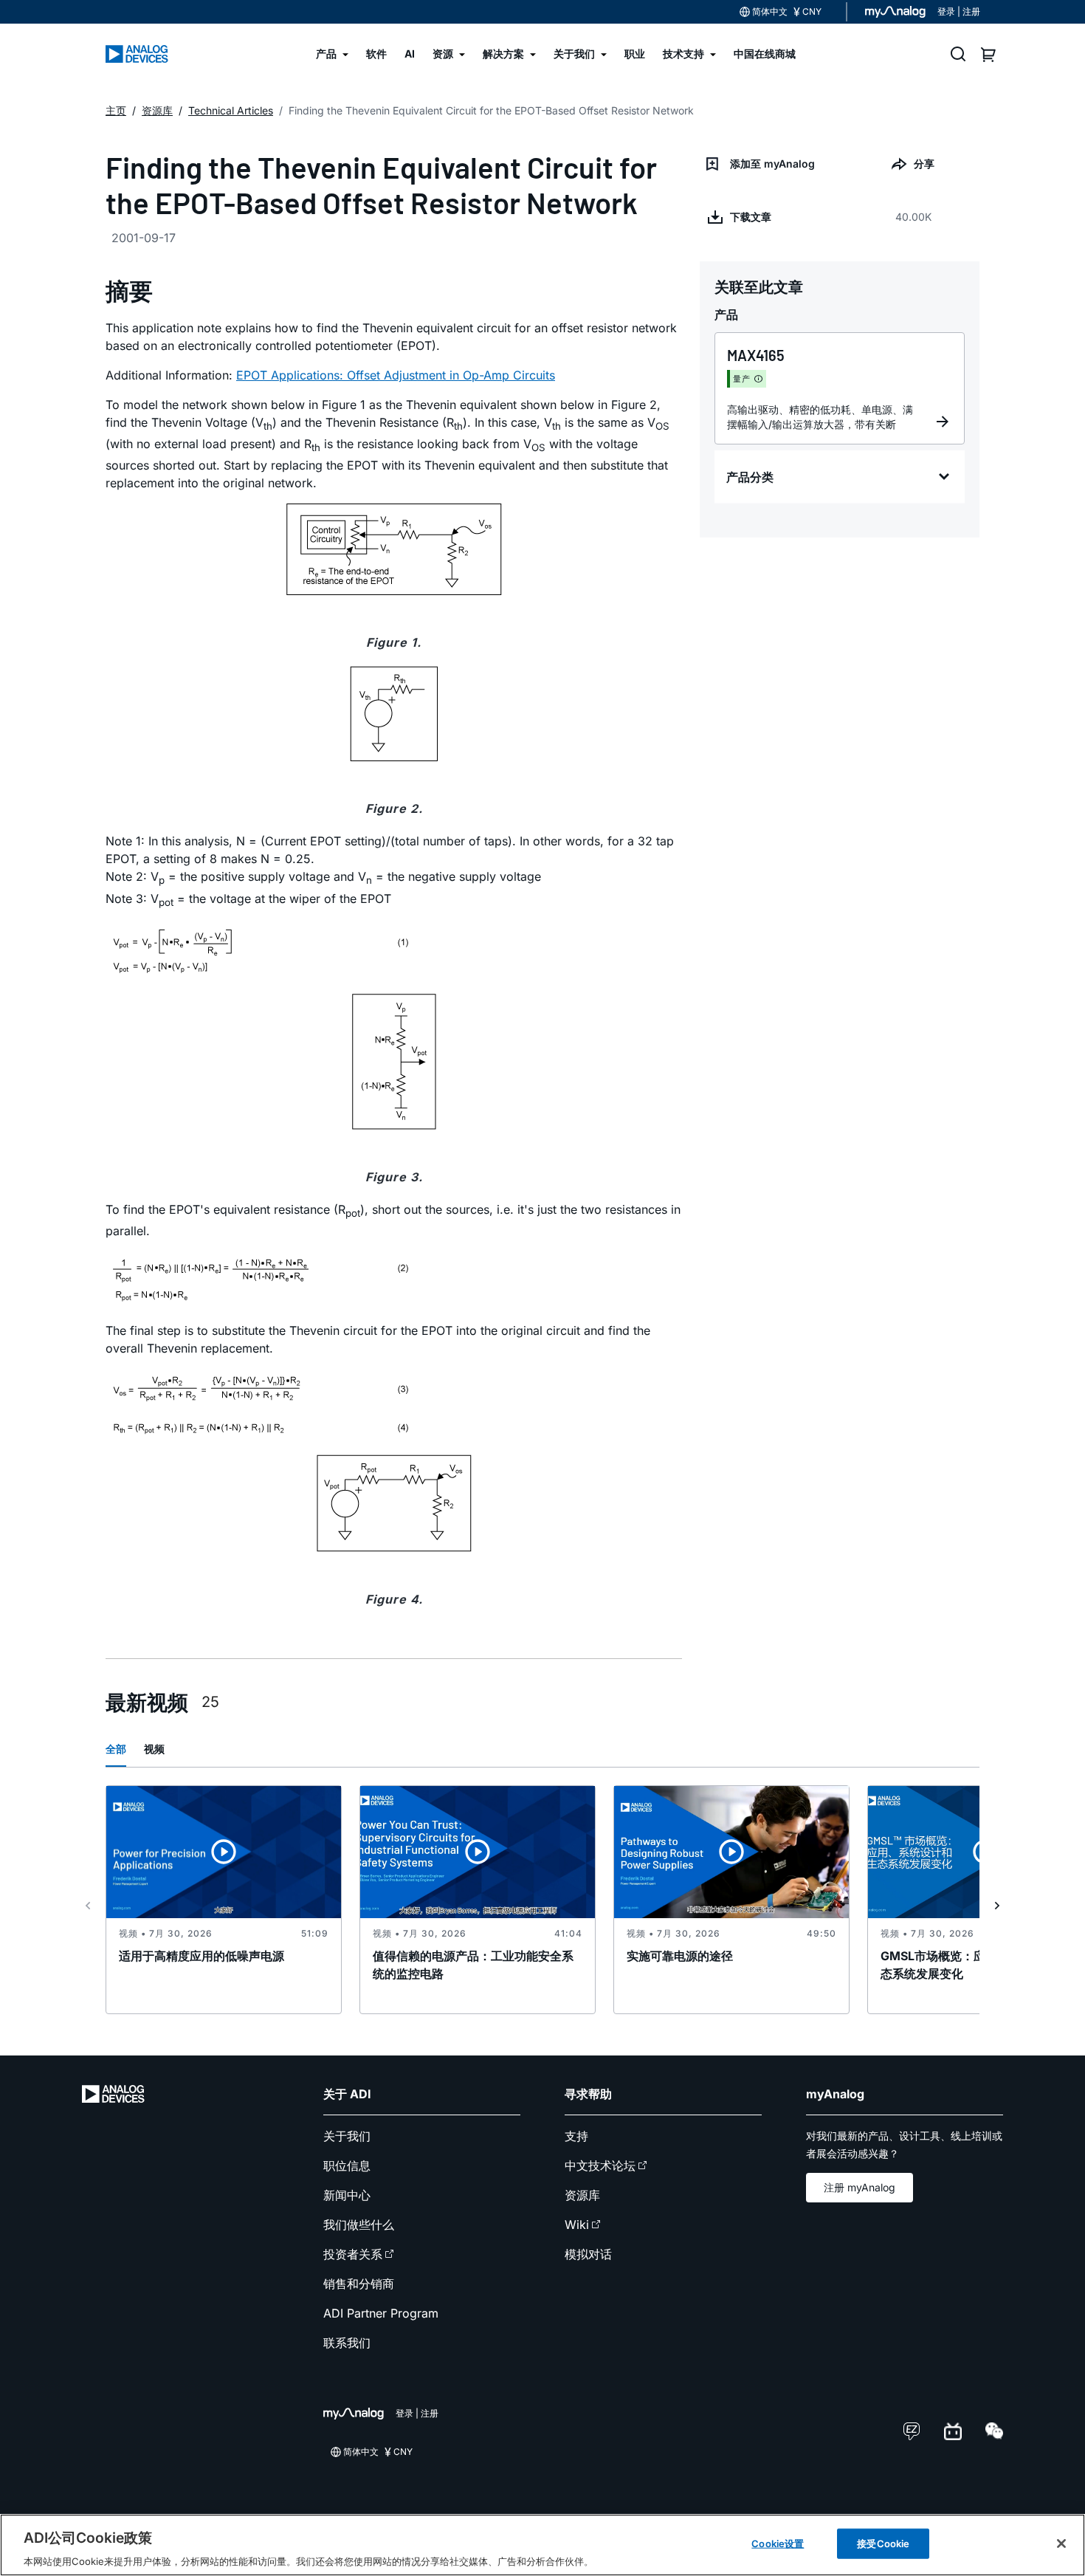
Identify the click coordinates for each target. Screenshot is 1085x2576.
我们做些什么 (359, 2225)
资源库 (582, 2195)
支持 (576, 2136)
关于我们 (347, 2136)
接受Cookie (883, 2543)
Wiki (577, 2225)
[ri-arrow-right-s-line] (997, 1906)
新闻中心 (347, 2195)
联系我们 (347, 2343)
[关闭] (1061, 2544)
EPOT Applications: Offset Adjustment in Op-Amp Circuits (396, 375)
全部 (116, 1749)
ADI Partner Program (381, 2313)
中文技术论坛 (600, 2165)
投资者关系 (353, 2254)
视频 (154, 1749)
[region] (542, 2545)
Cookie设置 (778, 2543)
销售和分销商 (359, 2284)
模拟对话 (588, 2254)
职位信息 (347, 2165)
